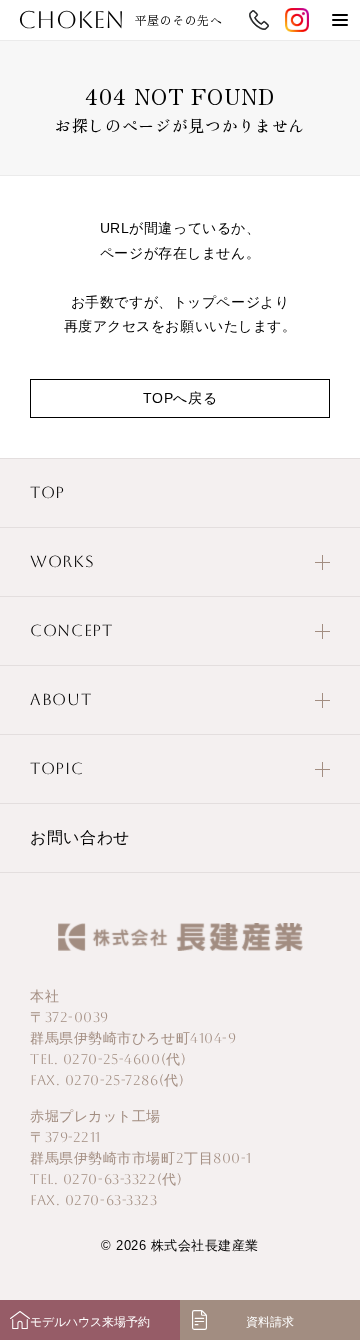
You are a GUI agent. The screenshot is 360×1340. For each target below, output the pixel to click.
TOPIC (56, 768)
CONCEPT (71, 630)
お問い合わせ (80, 837)
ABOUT (60, 699)
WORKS (62, 561)
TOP (47, 492)
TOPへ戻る (180, 398)
